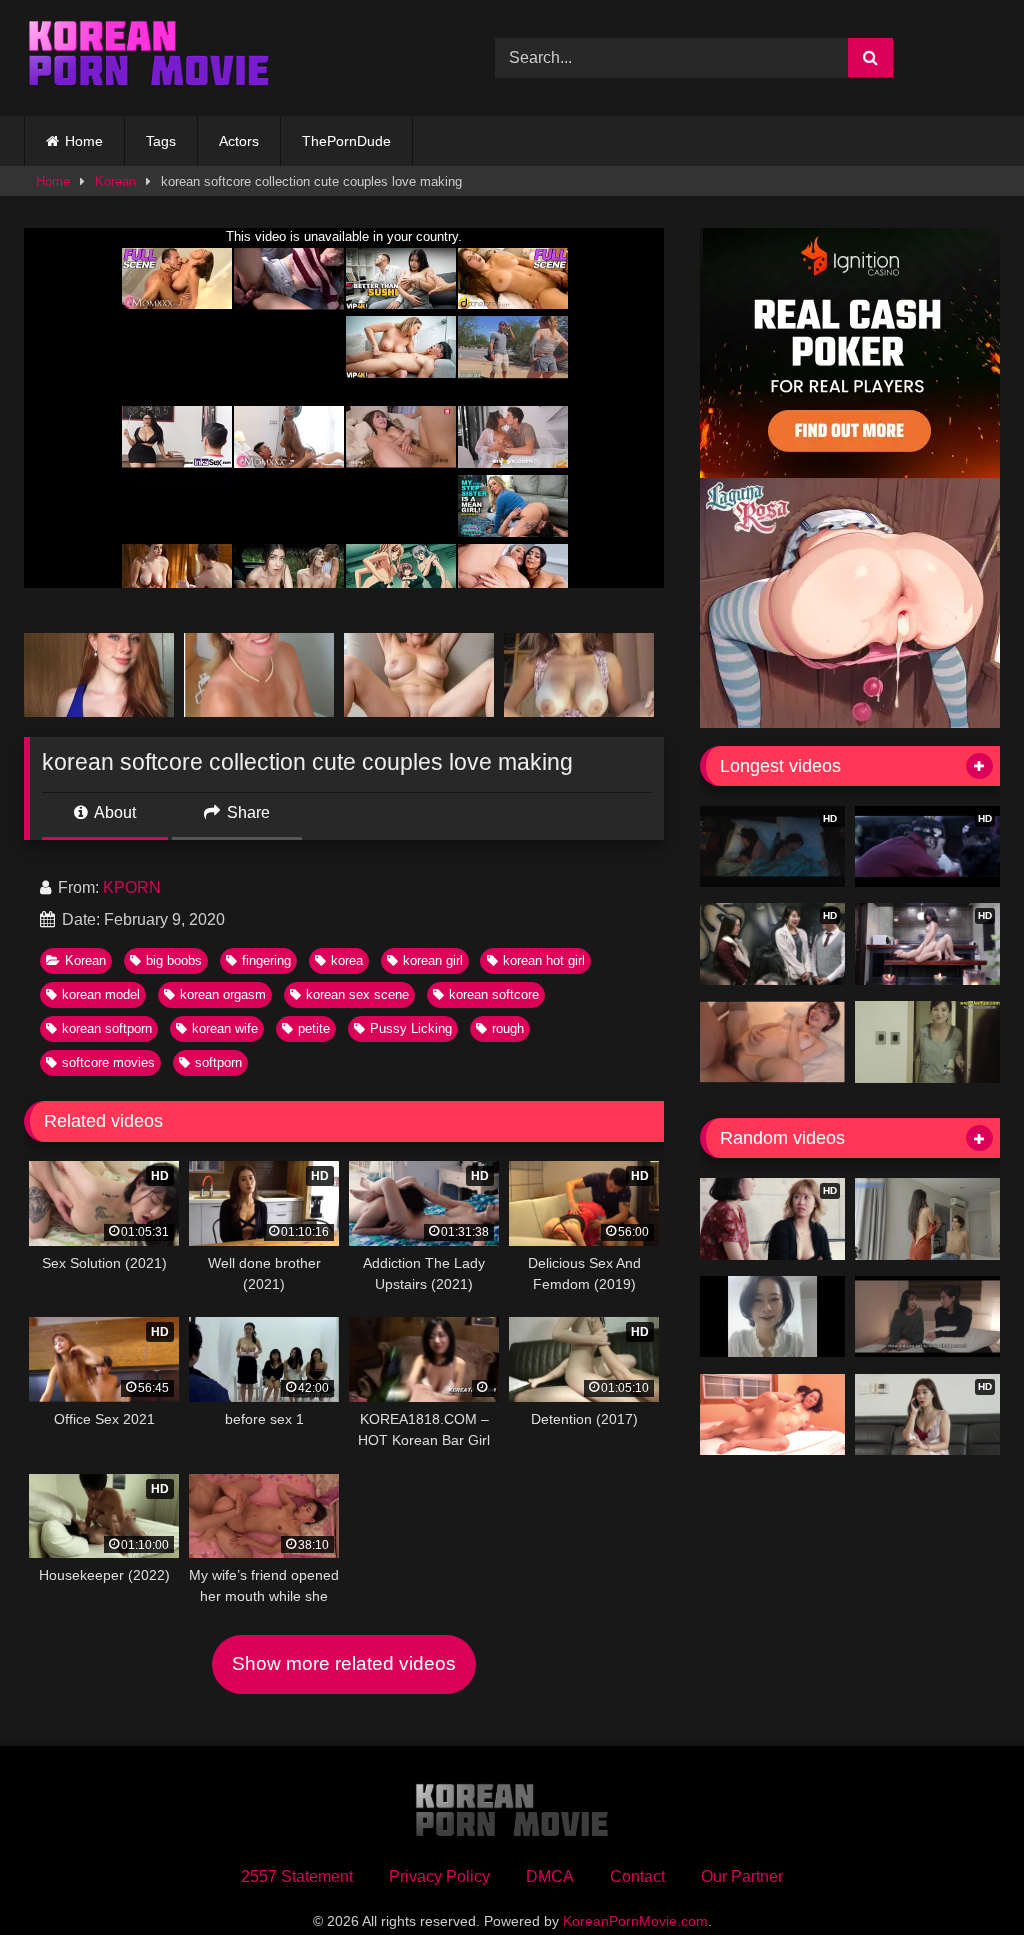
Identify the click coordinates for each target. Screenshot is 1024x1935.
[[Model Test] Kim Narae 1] (772, 1317)
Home (84, 141)
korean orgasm (223, 994)
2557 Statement (297, 1876)
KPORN (132, 887)
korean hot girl (544, 960)
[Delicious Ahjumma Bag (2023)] (772, 1415)
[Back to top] (962, 1875)
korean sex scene (357, 994)
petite (314, 1028)
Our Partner (742, 1876)
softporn (218, 1062)
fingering (266, 960)
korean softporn (107, 1028)
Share (246, 812)
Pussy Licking (411, 1028)
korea (347, 960)
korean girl (433, 960)
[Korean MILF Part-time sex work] (927, 1042)
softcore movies (108, 1062)
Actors (239, 141)
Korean (115, 181)
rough (508, 1028)
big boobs (174, 960)
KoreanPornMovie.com (635, 1921)
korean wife (225, 1028)
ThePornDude (346, 141)
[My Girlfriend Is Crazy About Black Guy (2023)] (927, 1317)
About (113, 812)
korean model (101, 994)
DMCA (550, 1876)
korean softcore (494, 994)
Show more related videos (344, 1663)
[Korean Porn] (228, 58)
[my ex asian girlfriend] (927, 1219)
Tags (161, 141)
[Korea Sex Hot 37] (772, 1042)
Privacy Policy (439, 1876)
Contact (637, 1876)
